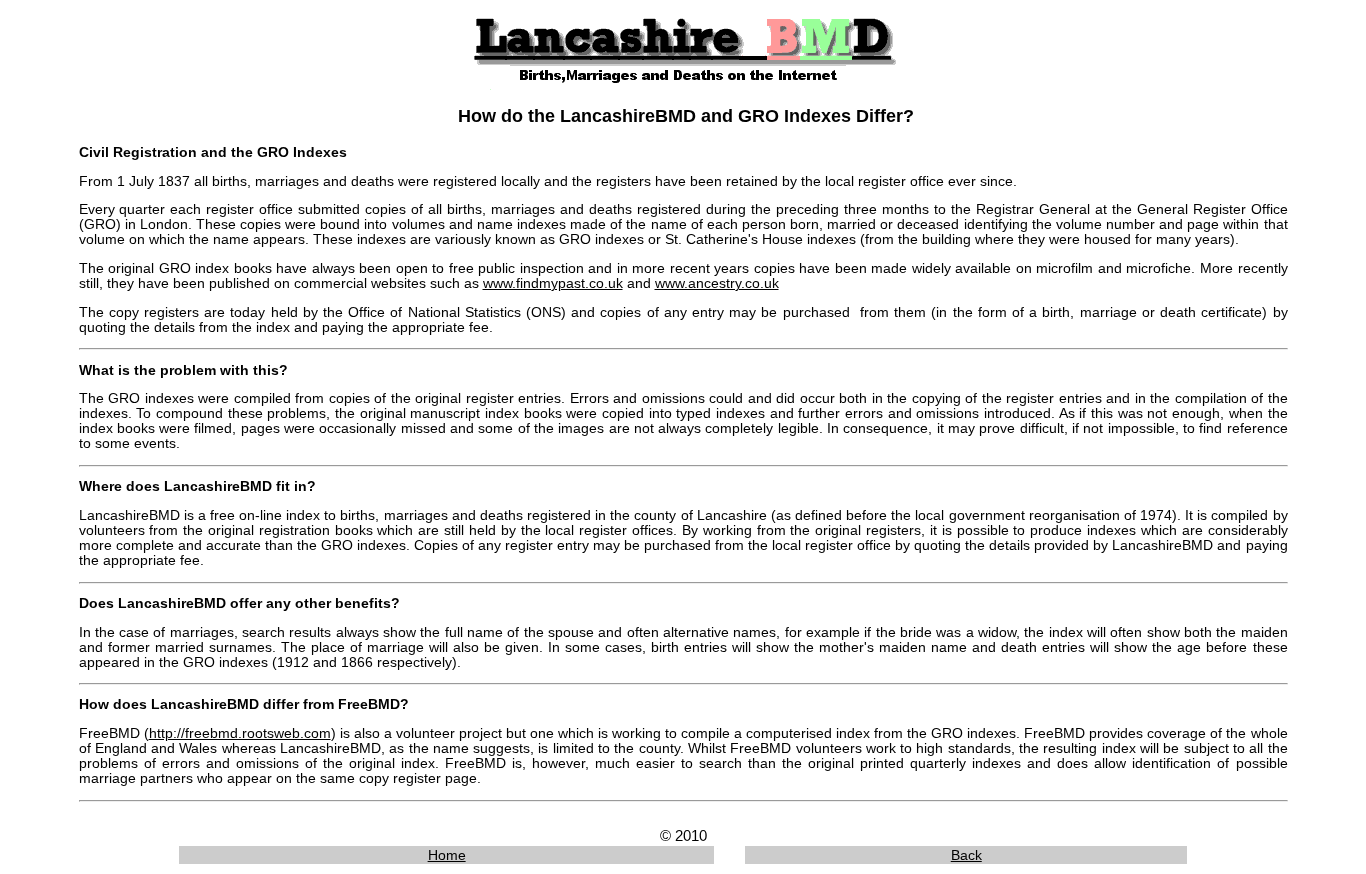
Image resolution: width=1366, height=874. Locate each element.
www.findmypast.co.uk (553, 283)
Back (966, 855)
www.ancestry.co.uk (717, 283)
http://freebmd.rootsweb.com (240, 733)
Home (447, 855)
